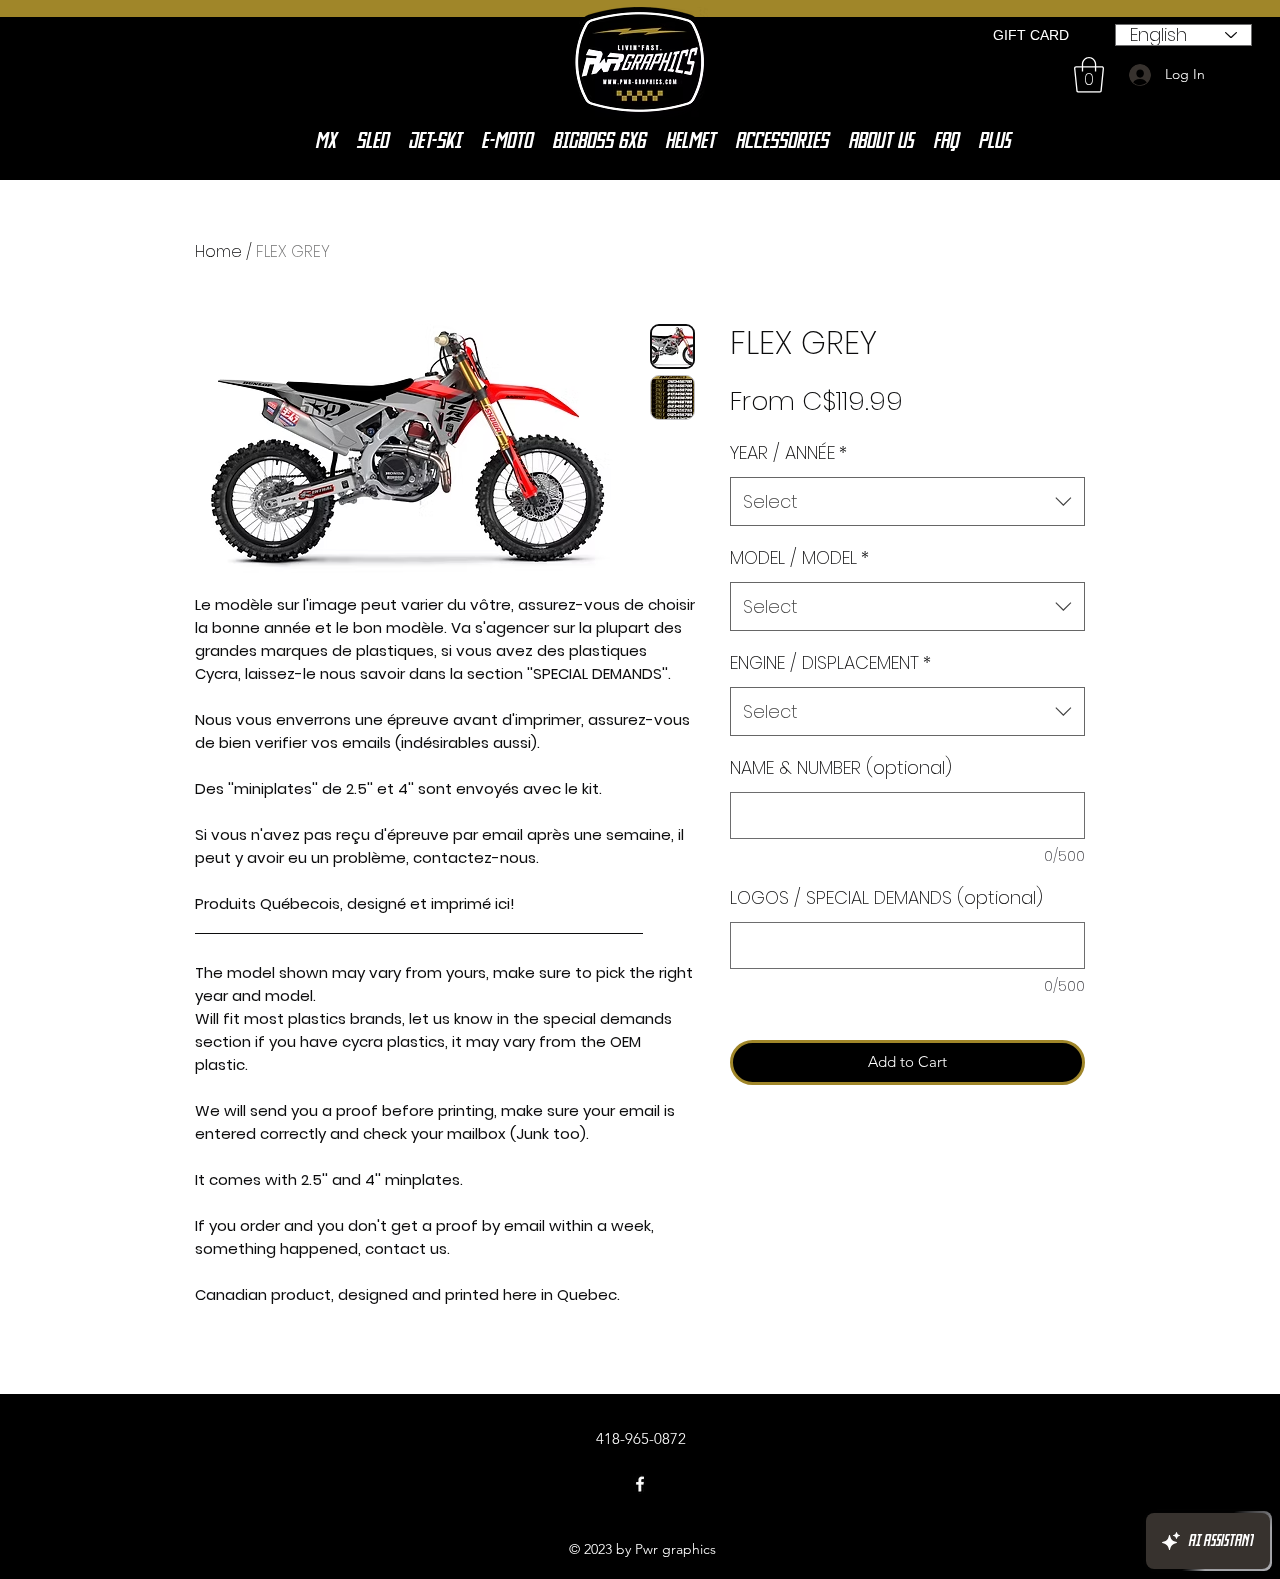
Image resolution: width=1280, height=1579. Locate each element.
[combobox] (907, 502)
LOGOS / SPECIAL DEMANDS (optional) (886, 897)
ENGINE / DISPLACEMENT (830, 662)
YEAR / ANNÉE (788, 452)
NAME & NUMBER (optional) (841, 767)
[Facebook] (640, 1484)
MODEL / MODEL (799, 557)
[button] (1089, 75)
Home (218, 251)
